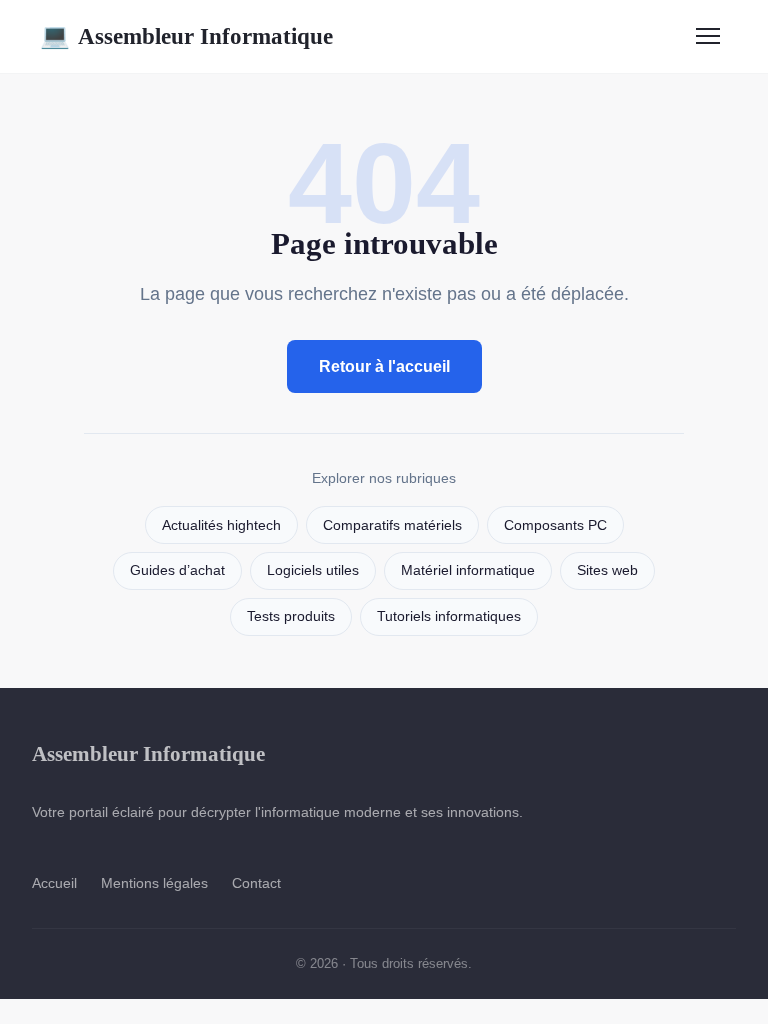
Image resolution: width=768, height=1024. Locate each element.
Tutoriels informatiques (449, 616)
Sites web (607, 570)
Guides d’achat (177, 570)
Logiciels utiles (313, 570)
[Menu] (708, 36)
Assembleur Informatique (186, 36)
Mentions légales (154, 883)
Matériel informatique (468, 570)
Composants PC (555, 525)
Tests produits (291, 616)
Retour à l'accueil (384, 366)
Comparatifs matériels (392, 525)
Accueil (54, 883)
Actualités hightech (221, 525)
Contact (256, 883)
